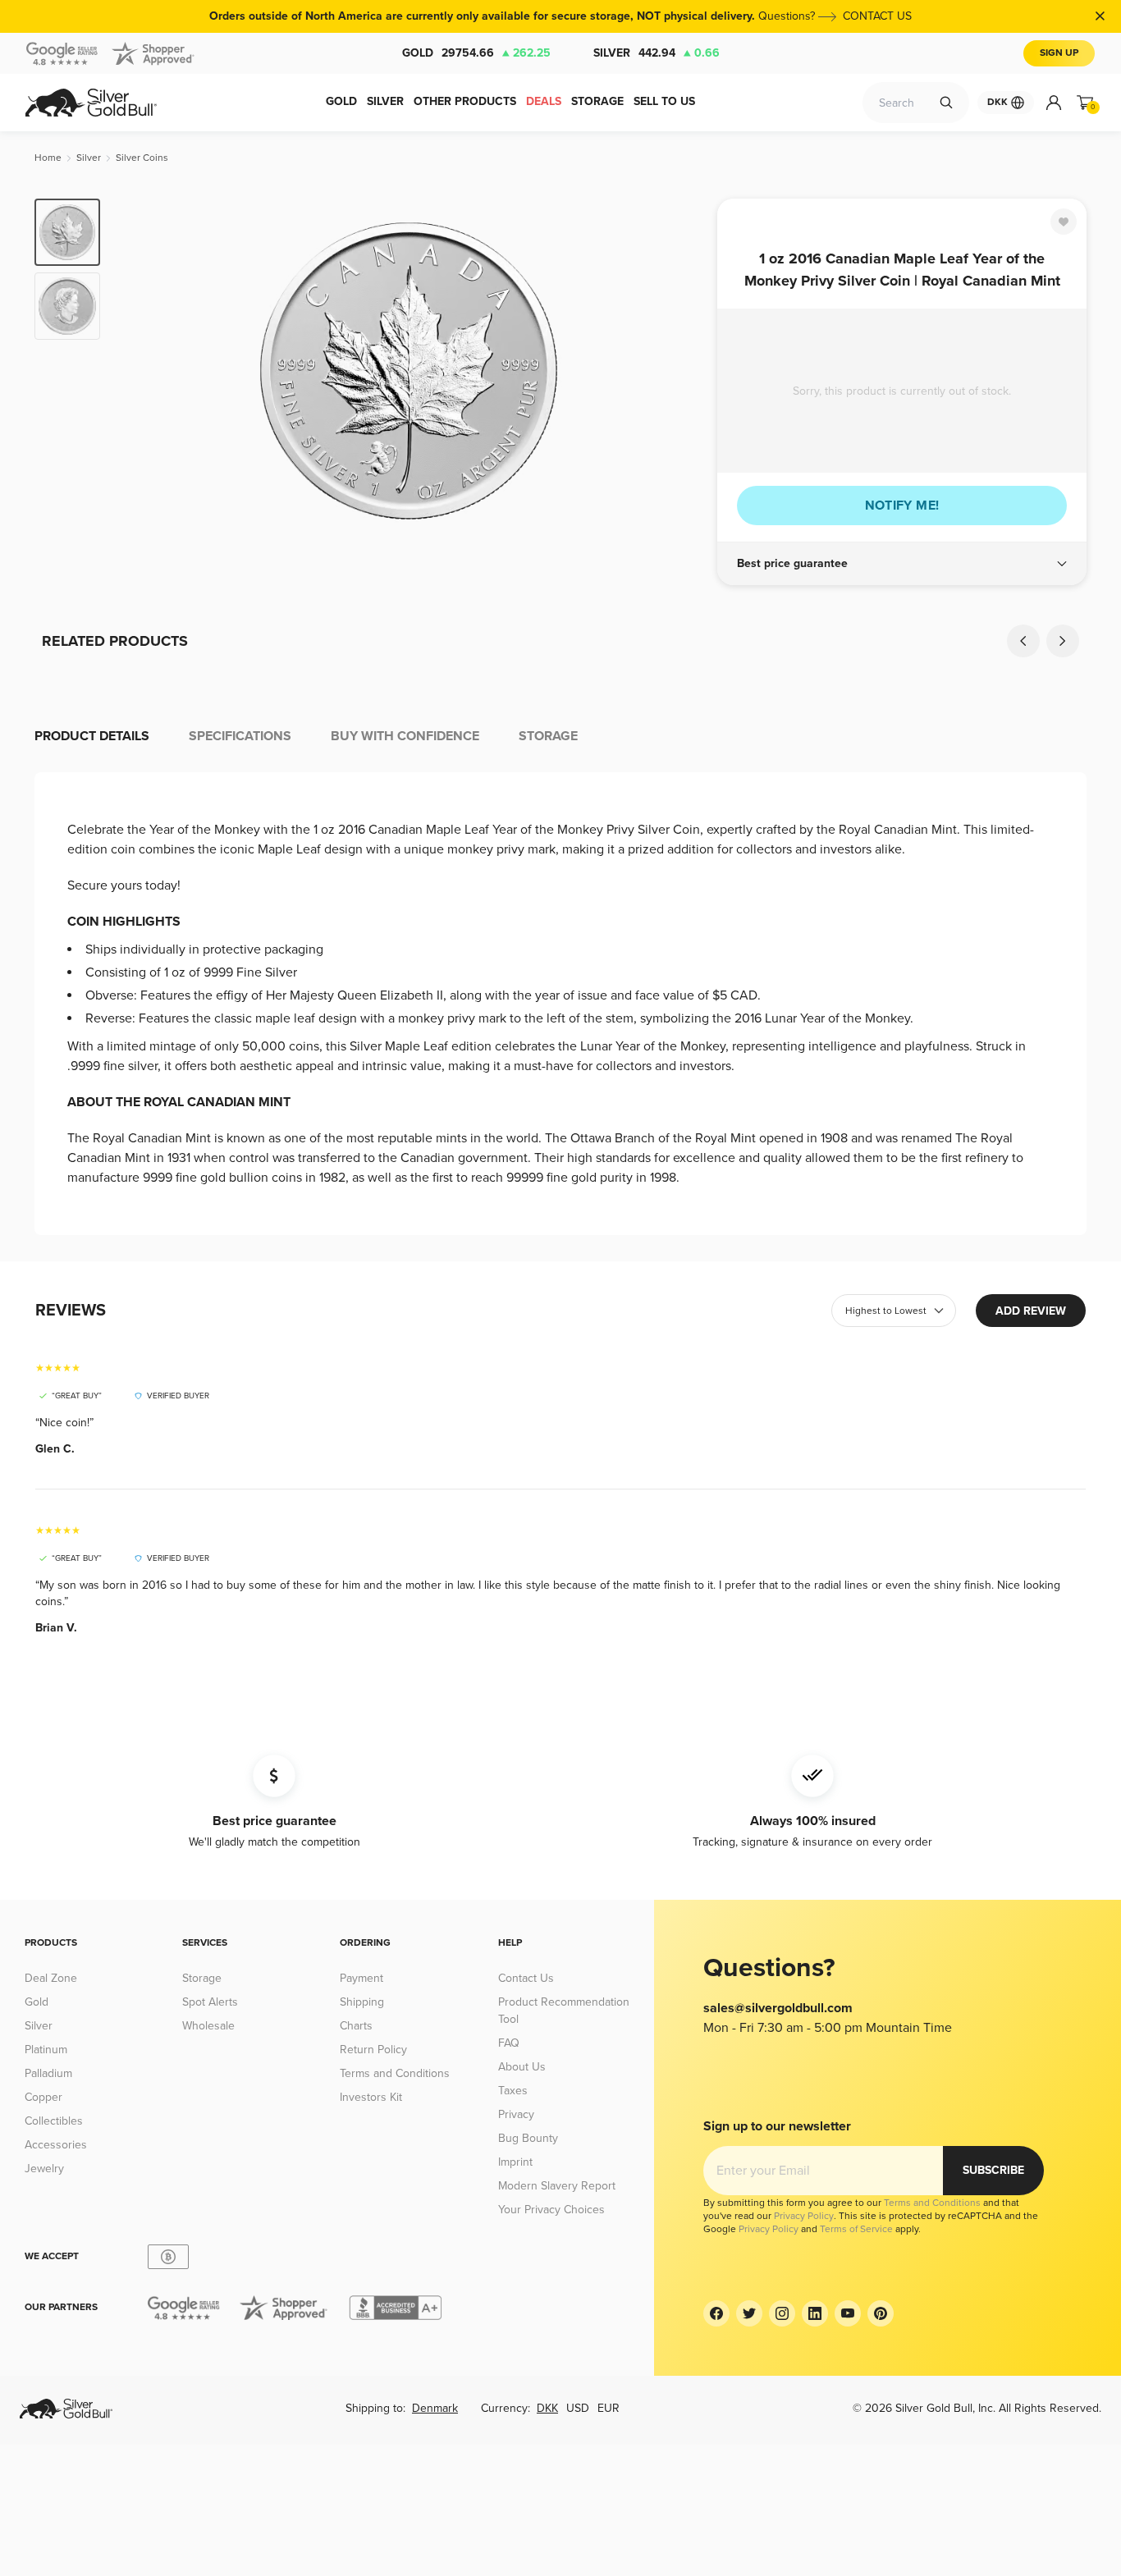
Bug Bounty (528, 2138)
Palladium (48, 2073)
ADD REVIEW (1031, 1311)
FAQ (509, 2043)
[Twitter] (749, 2313)
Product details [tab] (92, 736)
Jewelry (44, 2169)
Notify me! (902, 506)
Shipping (362, 2002)
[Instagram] (782, 2313)
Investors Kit (371, 2097)
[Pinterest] (881, 2313)
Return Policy (373, 2050)
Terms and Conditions (395, 2073)
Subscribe (993, 2170)
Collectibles (54, 2121)
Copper (43, 2097)
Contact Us (526, 1978)
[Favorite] (1064, 222)
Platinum (46, 2050)
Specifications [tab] (240, 736)
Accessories (56, 2145)
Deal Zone (51, 1978)
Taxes (513, 2091)
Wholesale (208, 2026)
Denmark (435, 2408)
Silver (657, 53)
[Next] (679, 371)
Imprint (515, 2162)
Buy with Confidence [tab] (405, 736)
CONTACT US (877, 16)
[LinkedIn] (815, 2313)
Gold (476, 53)
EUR (609, 2408)
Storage (202, 1978)
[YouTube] (848, 2313)
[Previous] (138, 371)
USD (578, 2408)
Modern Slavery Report (557, 2186)
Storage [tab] (548, 736)
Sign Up (1059, 53)
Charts (356, 2026)
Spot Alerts (210, 2002)
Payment (361, 1978)
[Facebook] (716, 2313)
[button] (902, 564)
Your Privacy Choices (551, 2210)
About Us (522, 2067)
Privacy (516, 2114)
